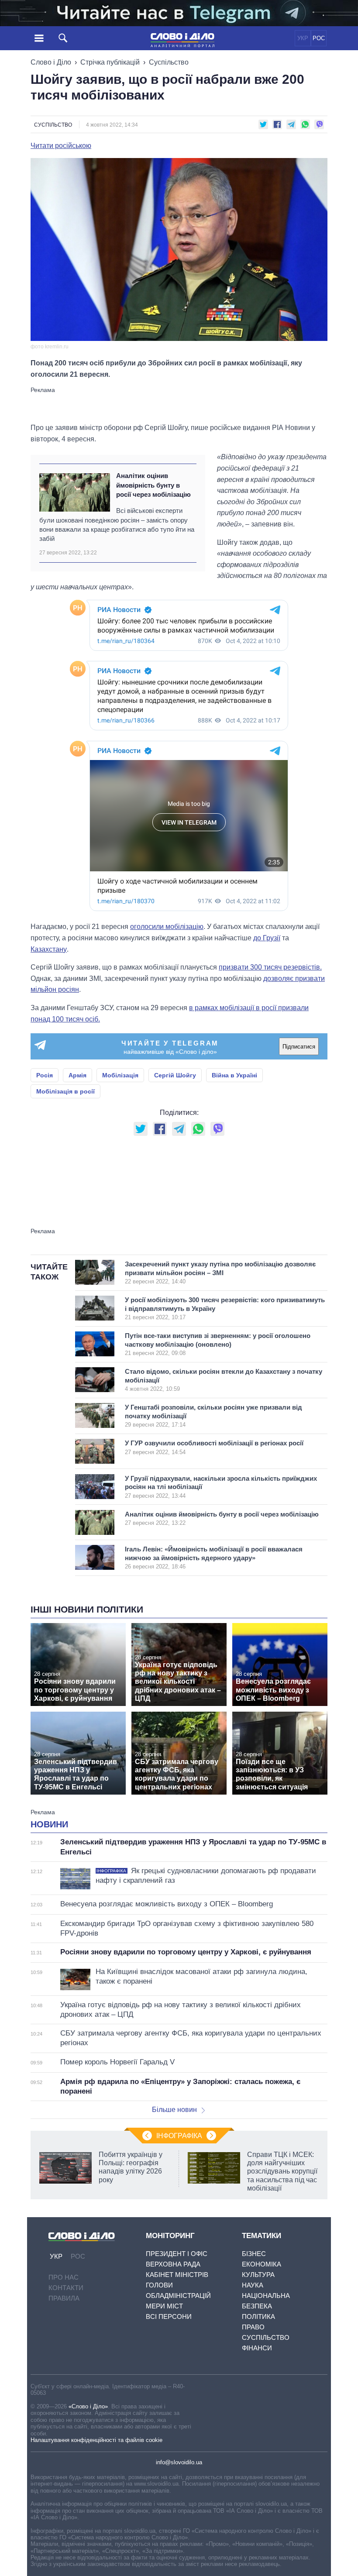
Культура (258, 2275)
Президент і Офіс (177, 2254)
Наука (253, 2285)
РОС (319, 38)
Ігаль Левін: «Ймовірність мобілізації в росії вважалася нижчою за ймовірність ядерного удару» (214, 1558)
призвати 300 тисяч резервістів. (270, 967)
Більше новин (174, 2110)
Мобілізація (120, 1075)
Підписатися (299, 1047)
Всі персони (169, 2316)
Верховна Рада (173, 2264)
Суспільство (169, 62)
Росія (45, 1075)
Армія (77, 1075)
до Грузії (267, 938)
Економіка (262, 2264)
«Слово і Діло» (88, 2406)
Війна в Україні (234, 1075)
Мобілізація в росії (65, 1091)
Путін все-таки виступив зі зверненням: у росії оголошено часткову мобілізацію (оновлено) (218, 1344)
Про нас (64, 2277)
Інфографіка (179, 2136)
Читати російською (61, 146)
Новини (49, 1824)
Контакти (66, 2288)
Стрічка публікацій (110, 62)
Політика (258, 2316)
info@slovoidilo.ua (179, 2462)
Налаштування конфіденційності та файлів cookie (96, 2440)
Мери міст (164, 2306)
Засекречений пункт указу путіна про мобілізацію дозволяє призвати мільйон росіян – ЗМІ (220, 1273)
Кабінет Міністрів (177, 2275)
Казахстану (49, 949)
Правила (64, 2298)
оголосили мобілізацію (167, 927)
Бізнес (254, 2254)
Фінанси (257, 2348)
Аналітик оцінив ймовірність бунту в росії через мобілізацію (153, 485)
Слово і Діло (51, 62)
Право (253, 2327)
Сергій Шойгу (175, 1075)
